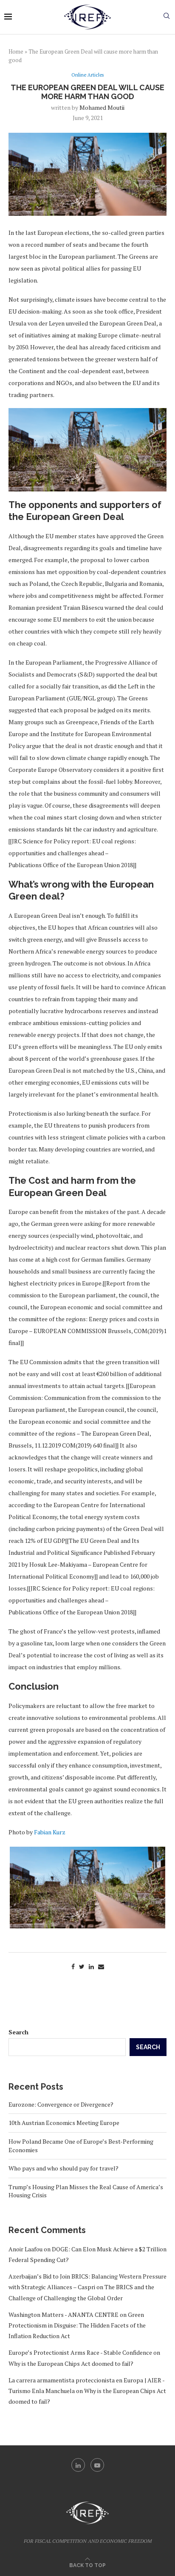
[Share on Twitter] (82, 1966)
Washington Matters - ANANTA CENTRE (64, 2315)
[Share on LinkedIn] (91, 1966)
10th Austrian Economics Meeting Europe (64, 2123)
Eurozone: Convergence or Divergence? (61, 2104)
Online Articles (87, 75)
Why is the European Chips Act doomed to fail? (71, 2363)
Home (16, 51)
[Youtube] (97, 2465)
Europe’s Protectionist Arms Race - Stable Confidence (80, 2352)
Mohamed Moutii (102, 107)
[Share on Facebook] (73, 1966)
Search (18, 2032)
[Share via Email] (101, 1966)
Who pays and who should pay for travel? (64, 2168)
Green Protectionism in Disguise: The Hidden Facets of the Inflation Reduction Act (77, 2325)
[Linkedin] (78, 2465)
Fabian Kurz (50, 1832)
